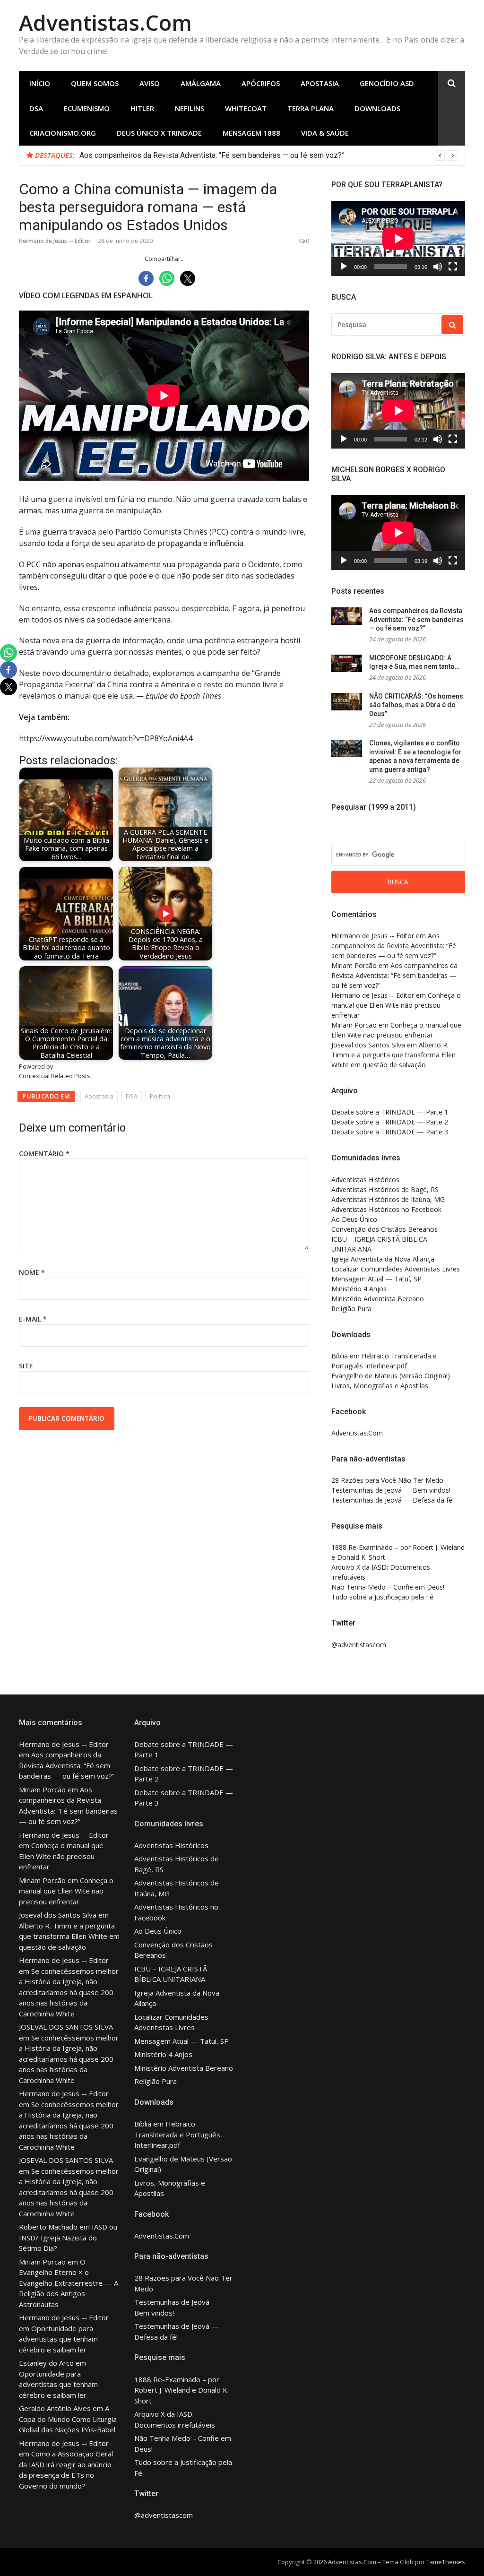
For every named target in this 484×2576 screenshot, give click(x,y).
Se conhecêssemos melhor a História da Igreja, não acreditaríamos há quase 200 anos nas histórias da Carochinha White (69, 1992)
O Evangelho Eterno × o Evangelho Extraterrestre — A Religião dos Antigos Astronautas (69, 2283)
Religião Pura (351, 1309)
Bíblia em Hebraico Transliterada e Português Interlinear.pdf (177, 2134)
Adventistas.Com (105, 22)
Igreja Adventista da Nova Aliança (383, 1259)
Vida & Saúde (325, 133)
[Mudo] (438, 267)
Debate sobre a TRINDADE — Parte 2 (390, 1122)
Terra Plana (311, 108)
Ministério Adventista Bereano (378, 1299)
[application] (398, 238)
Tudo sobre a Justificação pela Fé (382, 1597)
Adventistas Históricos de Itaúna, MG (388, 1199)
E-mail (33, 1319)
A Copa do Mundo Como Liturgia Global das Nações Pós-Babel (68, 2419)
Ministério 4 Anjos (359, 1289)
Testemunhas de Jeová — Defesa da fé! (393, 1500)
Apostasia (320, 83)
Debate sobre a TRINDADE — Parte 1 (390, 1112)
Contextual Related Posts (55, 1076)
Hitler (142, 108)
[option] (268, 156)
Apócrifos (261, 83)
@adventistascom (359, 1645)
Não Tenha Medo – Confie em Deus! (388, 1587)
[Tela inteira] (453, 267)
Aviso (150, 83)
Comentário (44, 1154)
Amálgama (201, 83)
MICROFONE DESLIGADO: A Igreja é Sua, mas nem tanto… (175, 155)
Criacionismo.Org (63, 133)
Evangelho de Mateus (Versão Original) (391, 1376)
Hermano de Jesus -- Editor (55, 241)
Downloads (377, 108)
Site (26, 1366)
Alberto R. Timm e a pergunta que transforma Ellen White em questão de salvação (393, 1055)
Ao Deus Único (354, 1219)
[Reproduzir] (344, 267)
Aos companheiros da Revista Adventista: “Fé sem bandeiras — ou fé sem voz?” (416, 619)
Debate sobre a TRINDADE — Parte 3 (390, 1132)
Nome (32, 1272)
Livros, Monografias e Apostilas (380, 1386)
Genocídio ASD (387, 83)
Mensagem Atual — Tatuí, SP (376, 1279)
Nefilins (190, 108)
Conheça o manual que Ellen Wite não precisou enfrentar (396, 1005)
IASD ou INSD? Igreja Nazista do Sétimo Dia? (68, 2237)
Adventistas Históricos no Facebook (386, 1209)
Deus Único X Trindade (159, 133)
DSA (36, 108)
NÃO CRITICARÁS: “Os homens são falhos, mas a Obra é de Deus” (416, 705)
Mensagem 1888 (251, 133)
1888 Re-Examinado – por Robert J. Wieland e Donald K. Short (181, 2390)
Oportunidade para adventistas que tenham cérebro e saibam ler (58, 2339)
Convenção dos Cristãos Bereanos (385, 1229)
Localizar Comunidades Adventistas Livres (396, 1269)
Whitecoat (246, 108)
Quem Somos (95, 83)
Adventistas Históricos (365, 1180)
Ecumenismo (87, 108)
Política (160, 1096)
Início (40, 83)
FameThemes (446, 2562)
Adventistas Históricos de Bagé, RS (385, 1189)
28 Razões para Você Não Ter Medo (387, 1480)
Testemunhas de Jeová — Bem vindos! (391, 1490)
